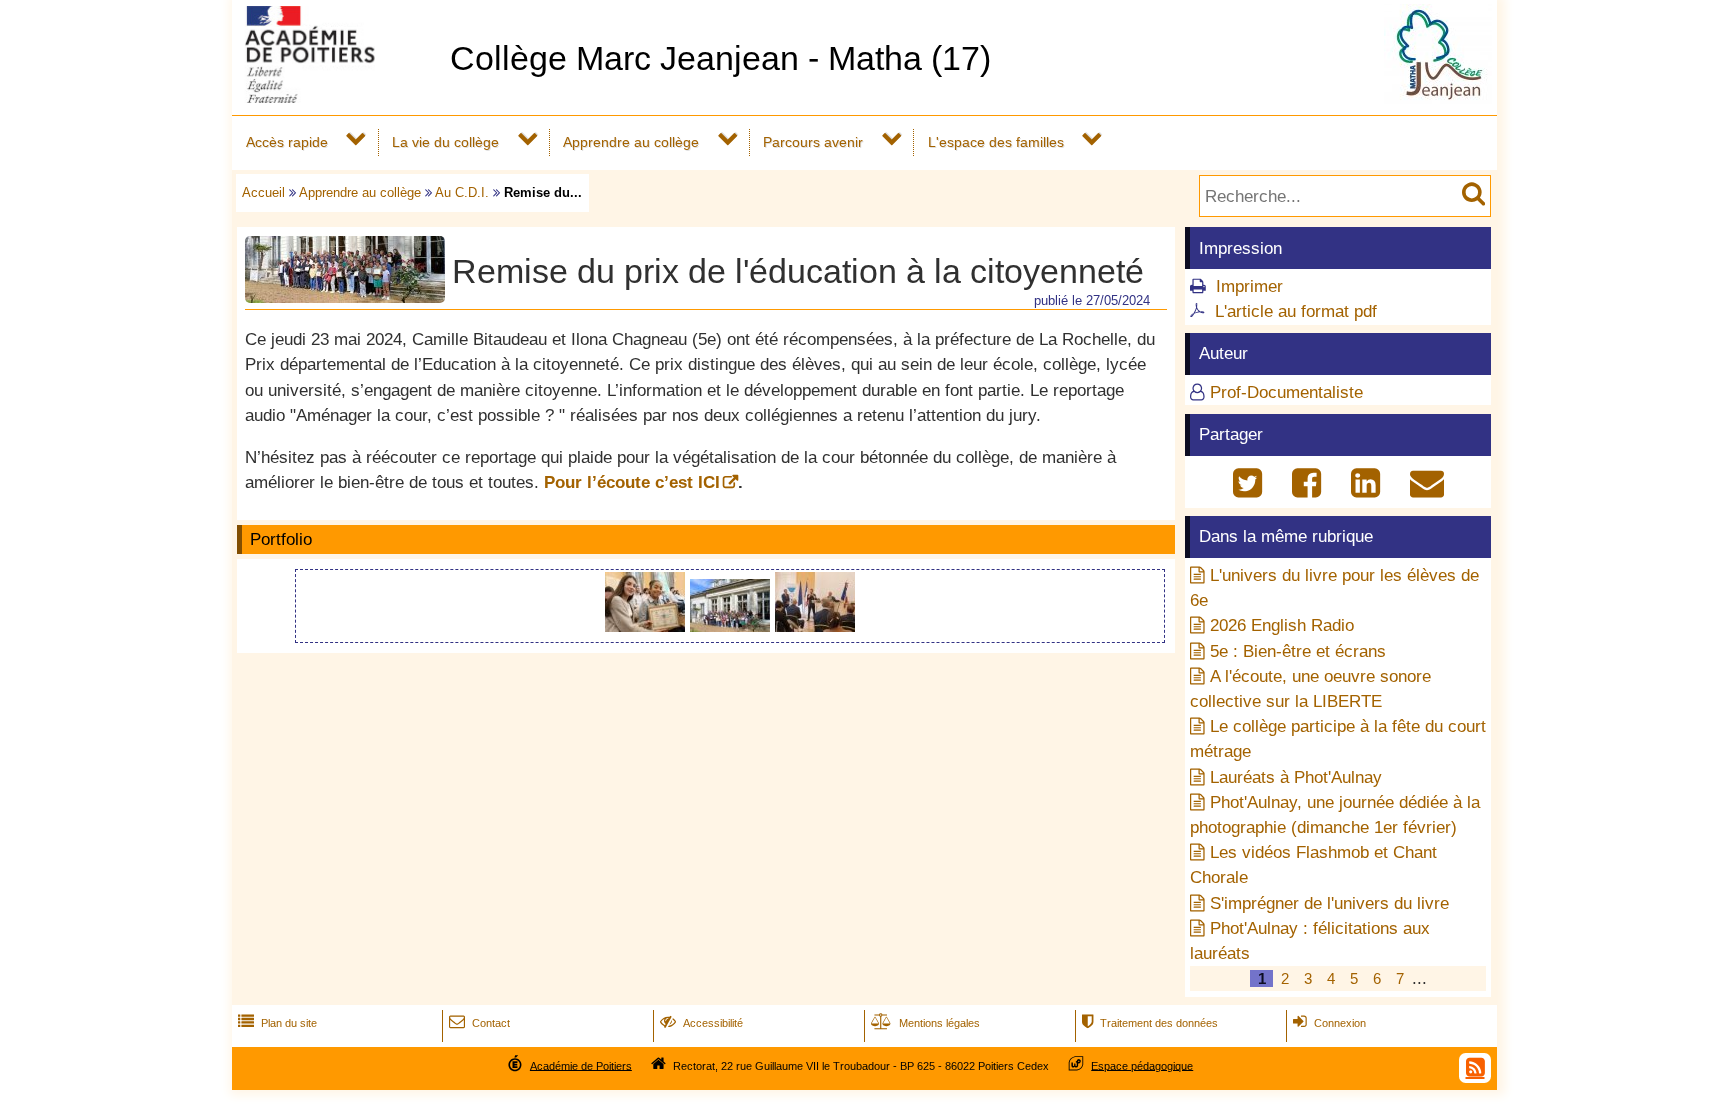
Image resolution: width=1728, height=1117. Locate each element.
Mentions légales (925, 1023)
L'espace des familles (996, 142)
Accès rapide (287, 142)
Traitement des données (1150, 1023)
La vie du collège (445, 142)
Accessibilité (701, 1023)
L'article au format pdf (1296, 311)
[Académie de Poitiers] (337, 97)
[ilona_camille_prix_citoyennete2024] (647, 626)
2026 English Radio (1282, 625)
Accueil (263, 192)
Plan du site (277, 1023)
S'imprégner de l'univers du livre (1329, 903)
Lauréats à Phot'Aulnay (1296, 777)
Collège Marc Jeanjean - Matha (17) (720, 58)
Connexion (1329, 1023)
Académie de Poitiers (581, 1065)
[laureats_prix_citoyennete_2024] (732, 626)
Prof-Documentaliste (1286, 392)
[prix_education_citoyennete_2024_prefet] (815, 626)
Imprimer (1249, 286)
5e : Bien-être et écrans (1298, 651)
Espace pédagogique (1142, 1065)
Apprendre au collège (631, 142)
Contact (479, 1023)
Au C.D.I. (462, 192)
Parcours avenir (813, 142)
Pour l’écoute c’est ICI (632, 482)
